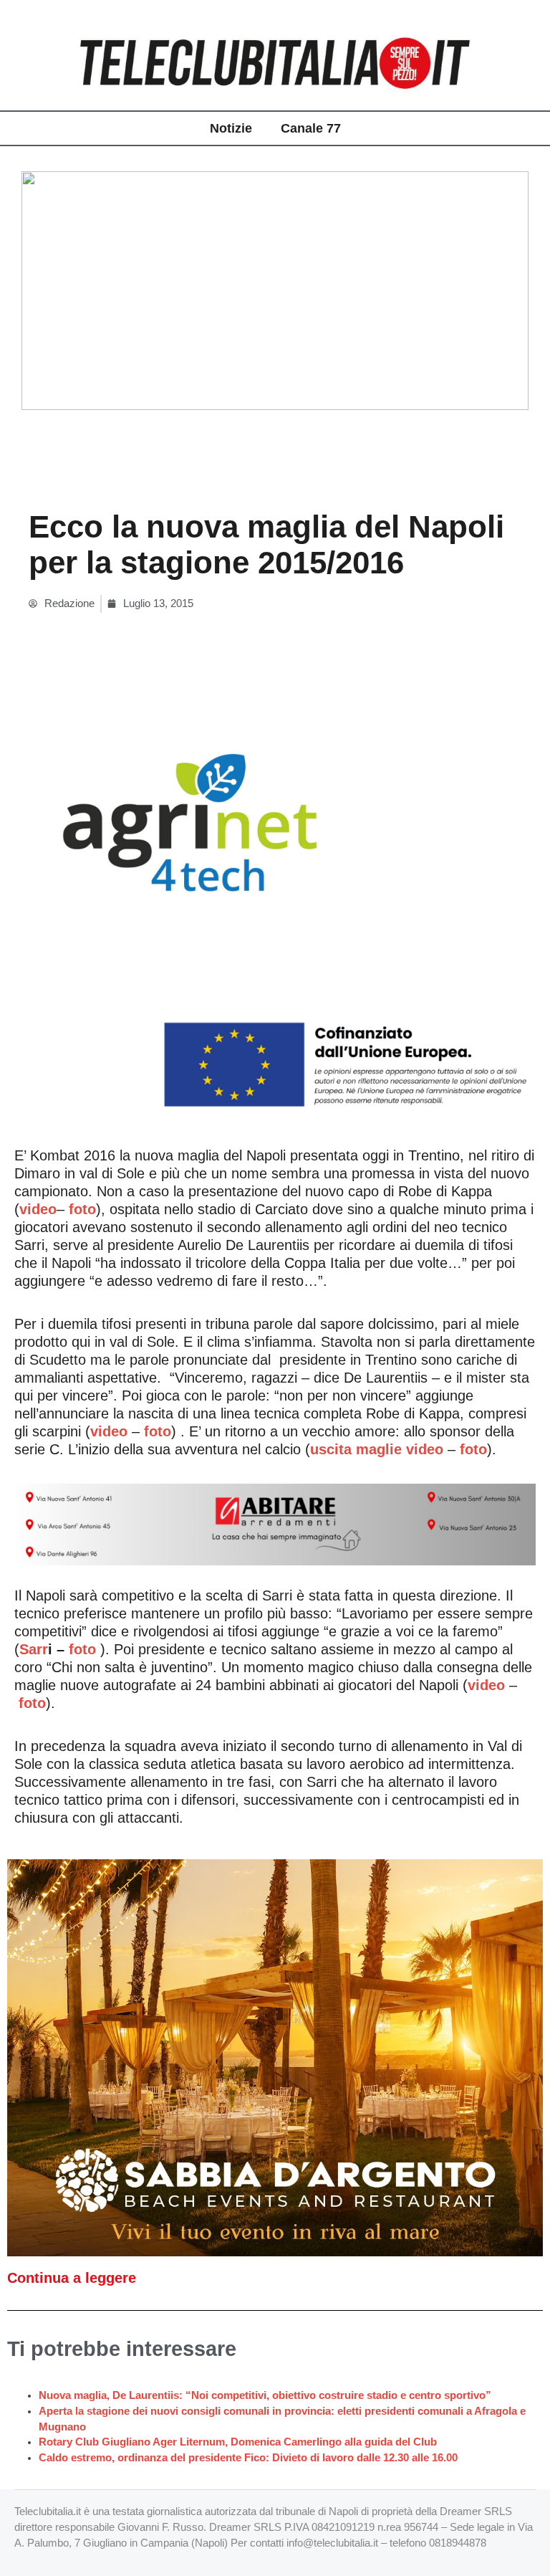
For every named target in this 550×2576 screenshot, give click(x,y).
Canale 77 (311, 128)
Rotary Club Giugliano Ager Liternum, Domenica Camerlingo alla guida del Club (238, 2442)
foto (158, 1431)
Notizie (231, 128)
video (109, 1431)
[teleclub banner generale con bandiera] (275, 910)
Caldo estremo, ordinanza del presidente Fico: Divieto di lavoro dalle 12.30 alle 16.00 (248, 2458)
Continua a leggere (72, 2278)
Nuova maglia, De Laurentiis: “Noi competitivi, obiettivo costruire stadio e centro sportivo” (265, 2395)
